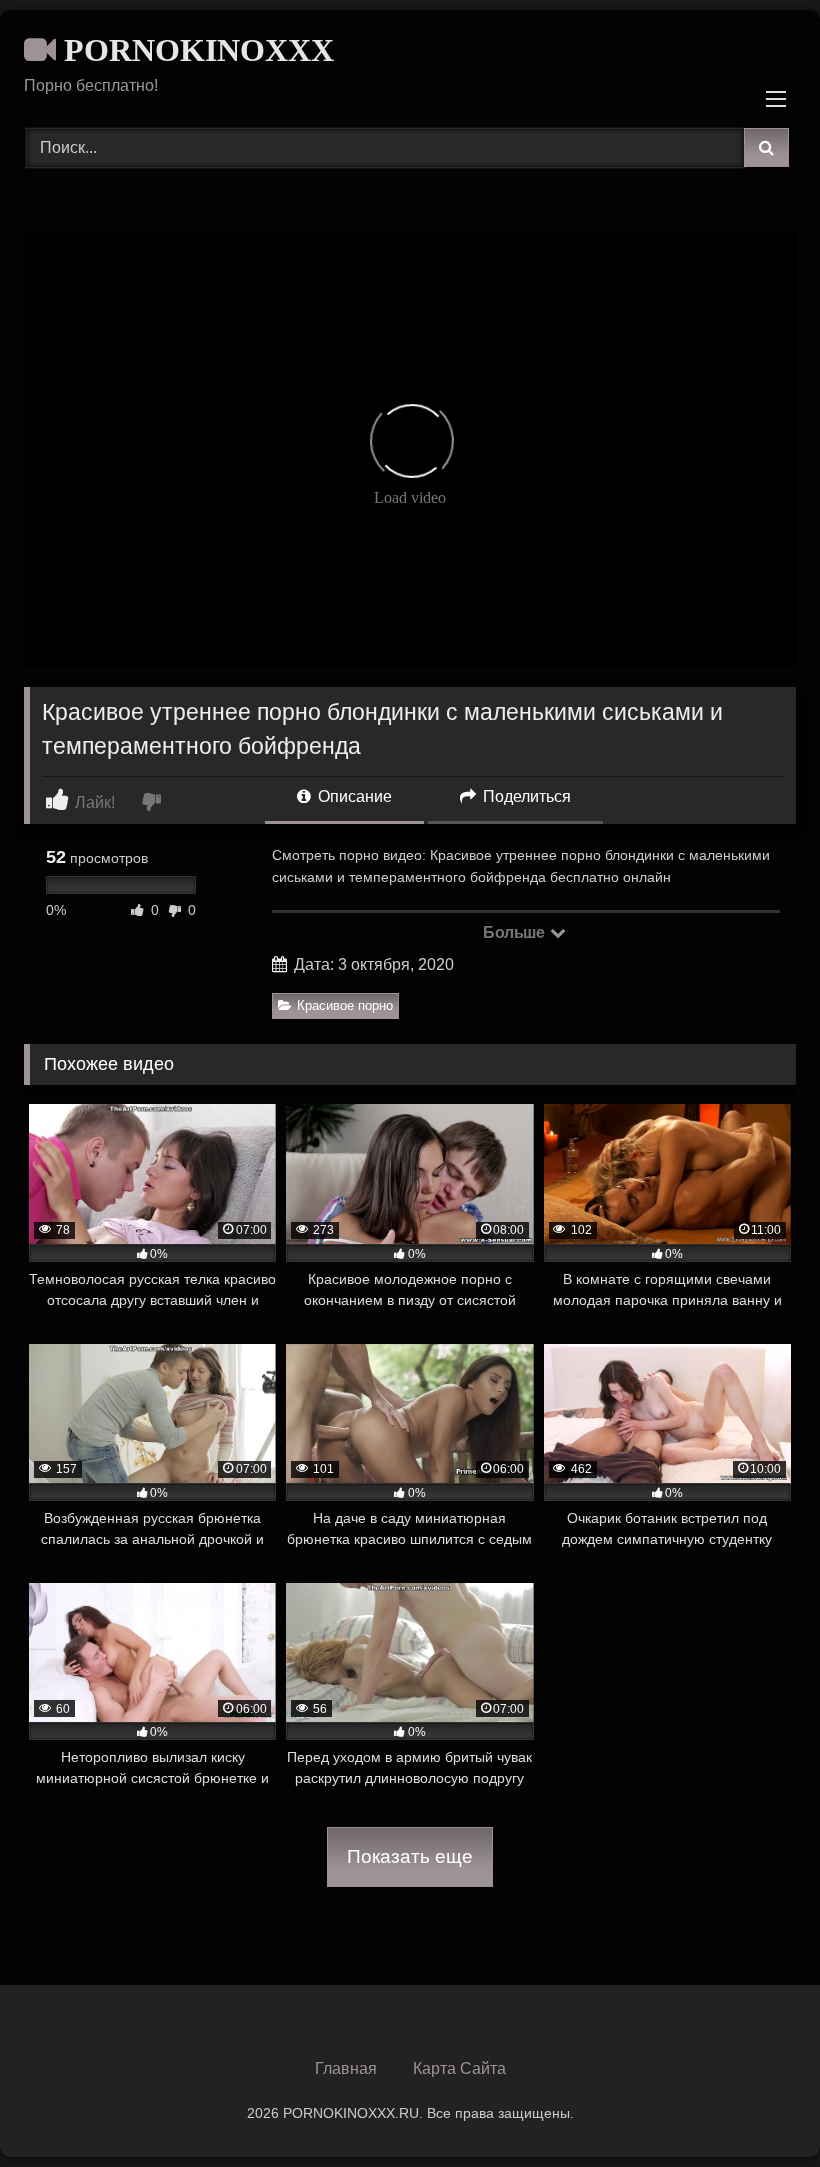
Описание (353, 796)
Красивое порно (345, 1005)
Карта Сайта (459, 2068)
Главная (346, 2068)
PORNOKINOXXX (195, 50)
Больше (515, 932)
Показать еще (410, 1856)
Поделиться (525, 796)
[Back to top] (758, 2107)
